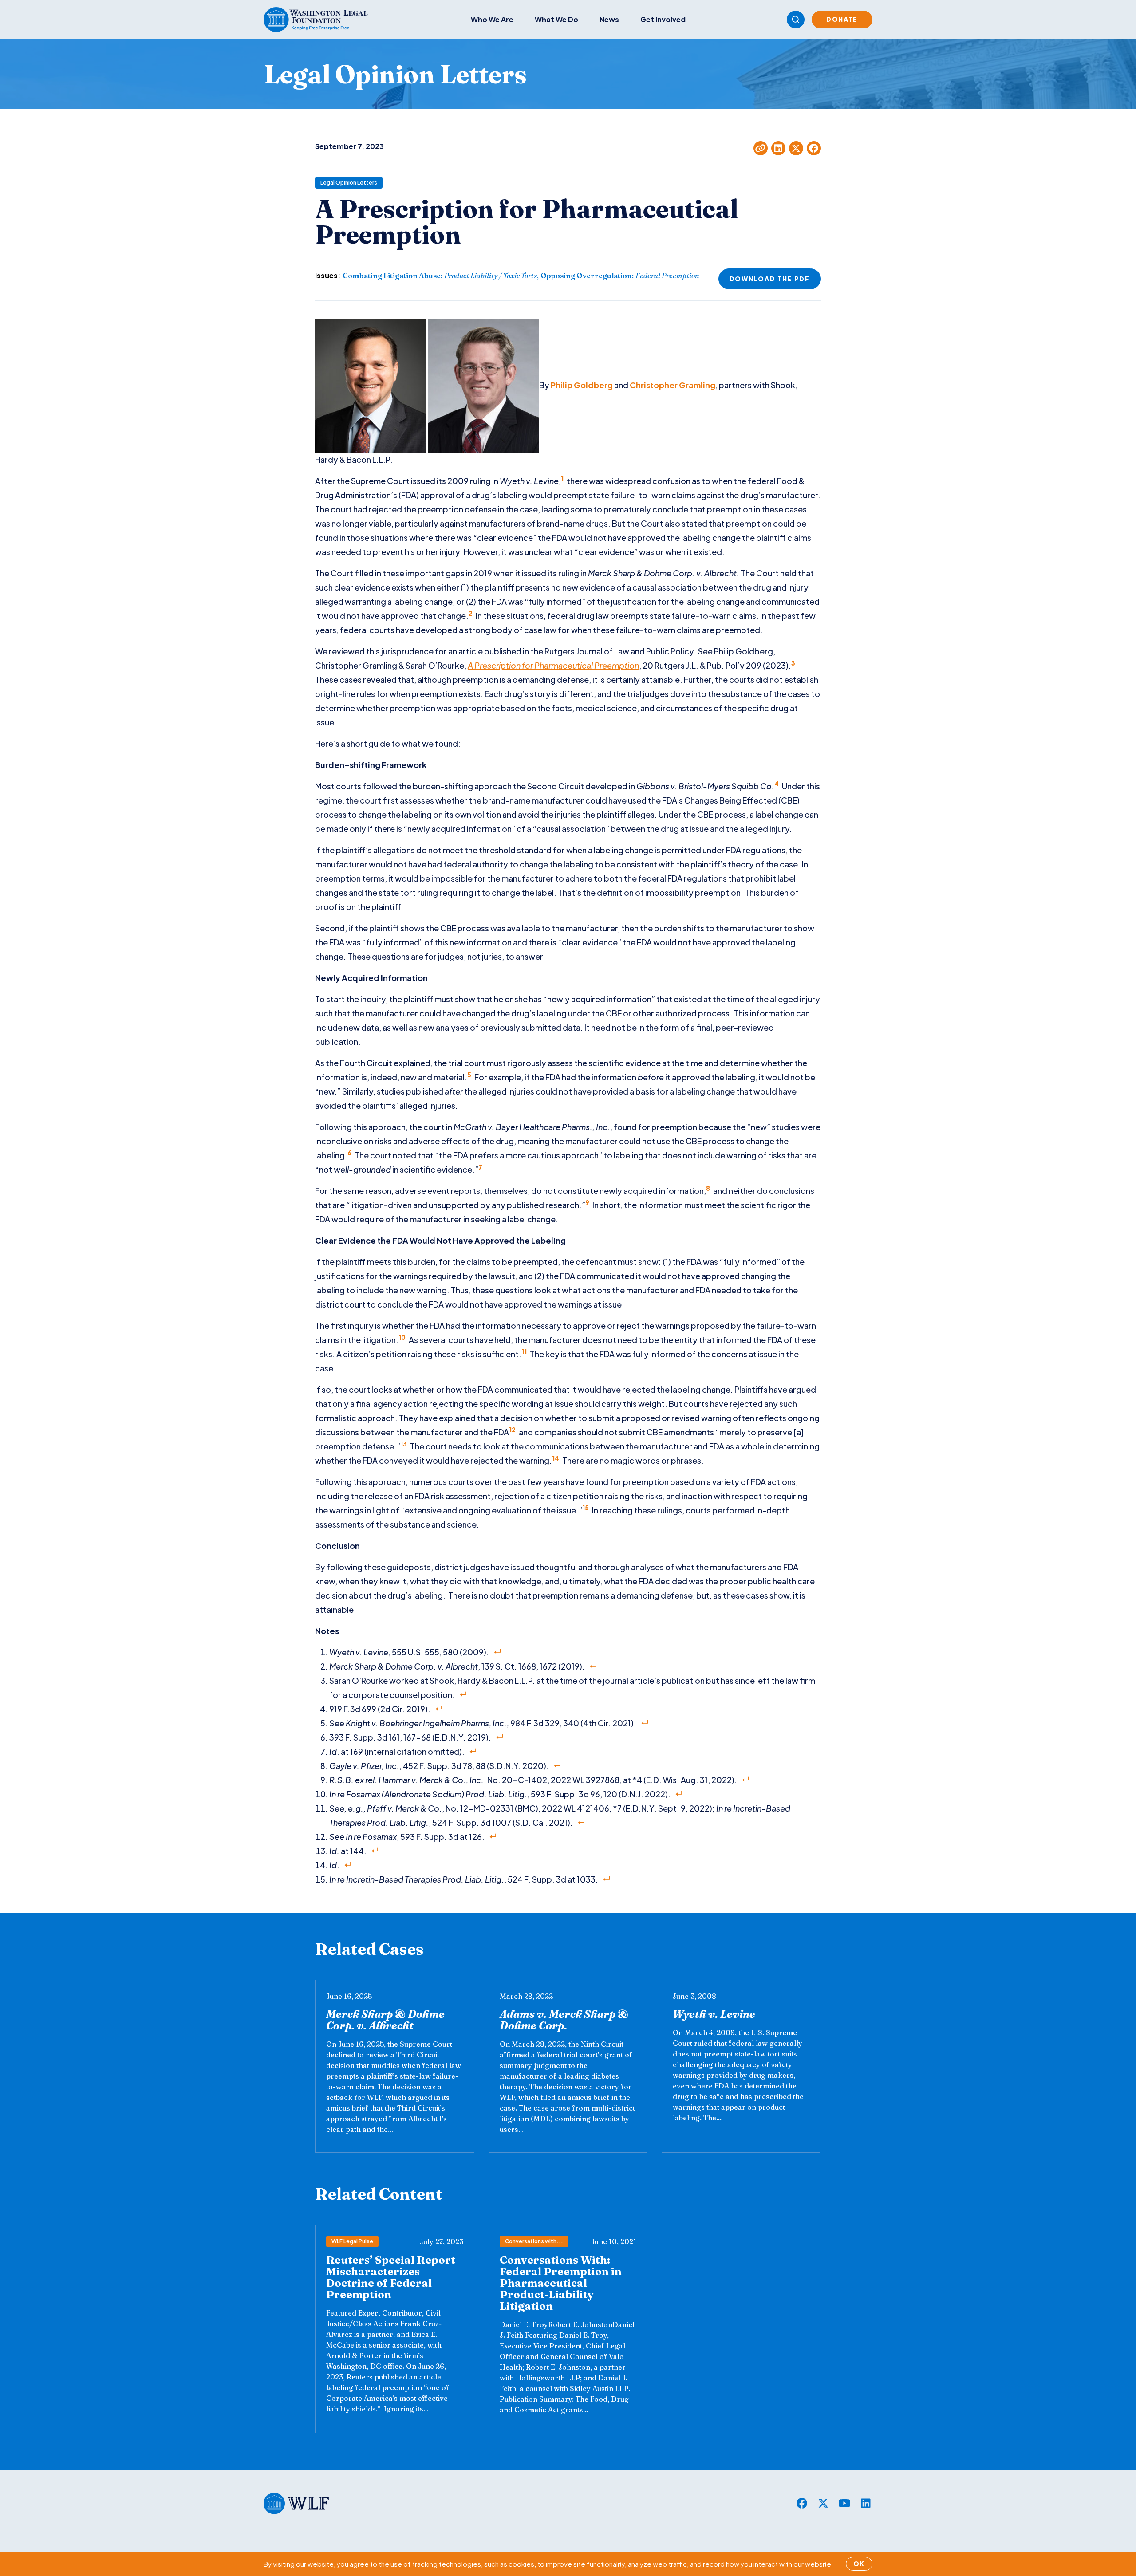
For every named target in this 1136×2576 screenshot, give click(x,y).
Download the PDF (770, 279)
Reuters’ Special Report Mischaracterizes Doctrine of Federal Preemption (391, 2277)
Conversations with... (534, 2241)
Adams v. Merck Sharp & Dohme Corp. (564, 2020)
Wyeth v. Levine (714, 2014)
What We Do (556, 19)
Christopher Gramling (673, 385)
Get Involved (663, 19)
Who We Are (492, 19)
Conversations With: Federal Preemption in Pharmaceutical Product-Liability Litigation (561, 2283)
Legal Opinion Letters (349, 183)
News (609, 19)
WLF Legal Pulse (352, 2241)
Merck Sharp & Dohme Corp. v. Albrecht (385, 2020)
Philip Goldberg (582, 385)
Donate (842, 19)
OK (859, 2564)
